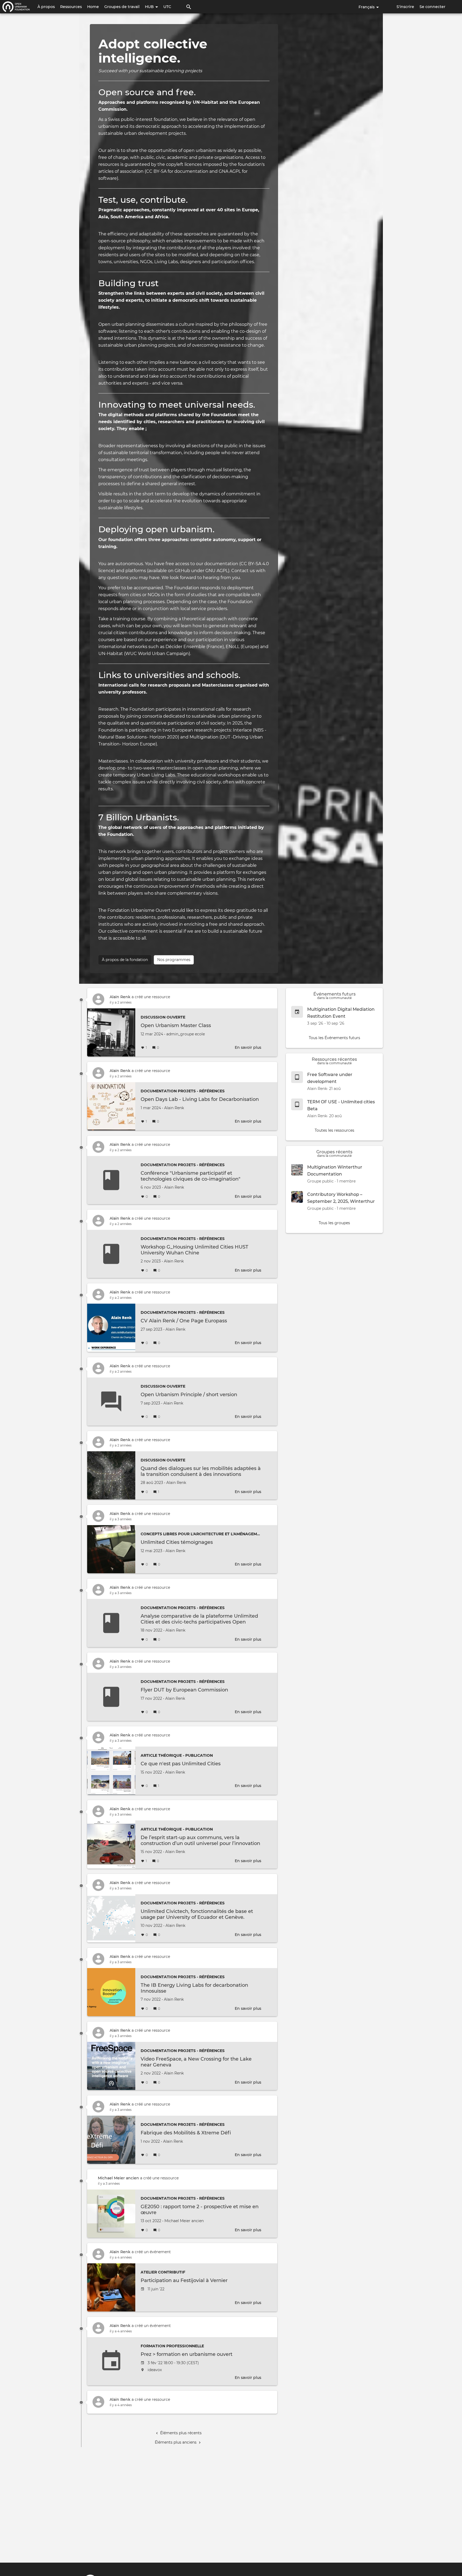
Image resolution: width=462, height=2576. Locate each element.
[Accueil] (16, 7)
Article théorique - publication (177, 1755)
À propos (46, 7)
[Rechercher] (189, 7)
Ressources (71, 7)
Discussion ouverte (163, 1017)
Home (93, 7)
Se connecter (432, 7)
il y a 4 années (121, 2257)
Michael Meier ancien (118, 2178)
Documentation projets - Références (183, 1091)
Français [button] (367, 7)
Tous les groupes (334, 1223)
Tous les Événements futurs (334, 1038)
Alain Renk (120, 997)
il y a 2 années (121, 1002)
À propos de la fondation (125, 960)
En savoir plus (248, 1047)
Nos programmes (174, 960)
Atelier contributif (163, 2272)
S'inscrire (405, 7)
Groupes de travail (122, 7)
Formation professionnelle (172, 2346)
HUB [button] (150, 7)
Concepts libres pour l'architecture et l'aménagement (203, 1534)
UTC (167, 7)
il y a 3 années (121, 1519)
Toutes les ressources (334, 1130)
